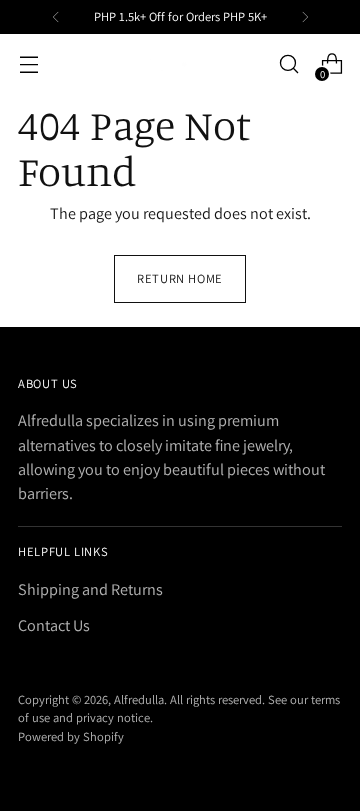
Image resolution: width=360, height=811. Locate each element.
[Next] (305, 17)
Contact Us (54, 625)
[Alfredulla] (180, 64)
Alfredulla (139, 699)
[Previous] (56, 17)
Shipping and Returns (90, 589)
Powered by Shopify (71, 736)
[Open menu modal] (28, 64)
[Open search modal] (288, 64)
